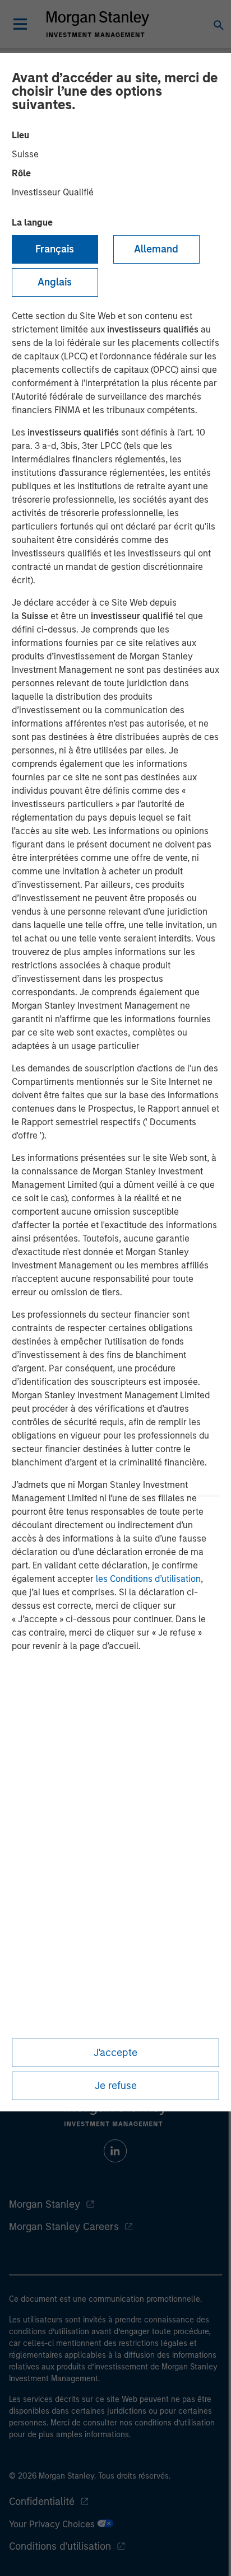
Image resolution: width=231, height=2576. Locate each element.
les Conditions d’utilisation (148, 1579)
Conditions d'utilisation (60, 2546)
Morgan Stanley (45, 2204)
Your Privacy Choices (53, 2524)
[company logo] (98, 24)
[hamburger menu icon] (20, 24)
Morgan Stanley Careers (64, 2227)
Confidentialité (42, 2502)
